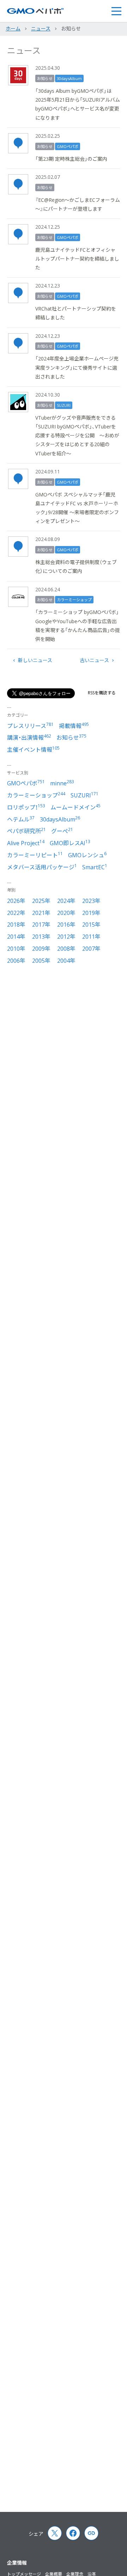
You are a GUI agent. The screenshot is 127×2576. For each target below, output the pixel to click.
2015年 (91, 925)
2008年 (66, 949)
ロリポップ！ (26, 807)
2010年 (16, 949)
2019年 (91, 913)
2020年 (66, 913)
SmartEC (95, 867)
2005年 (41, 961)
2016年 (66, 925)
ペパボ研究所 (26, 831)
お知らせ (45, 78)
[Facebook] (73, 2533)
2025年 (41, 901)
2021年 (41, 913)
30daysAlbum (69, 78)
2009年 (41, 949)
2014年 (16, 937)
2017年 (41, 925)
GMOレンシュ (87, 855)
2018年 (16, 925)
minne (62, 783)
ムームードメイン (75, 807)
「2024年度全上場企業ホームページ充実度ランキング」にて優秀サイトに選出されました (77, 367)
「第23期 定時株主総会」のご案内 (71, 159)
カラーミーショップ (74, 600)
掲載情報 (74, 726)
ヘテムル (21, 819)
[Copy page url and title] (91, 2533)
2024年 (66, 901)
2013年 (41, 937)
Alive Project (26, 843)
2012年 (66, 937)
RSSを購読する (102, 693)
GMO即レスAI (70, 843)
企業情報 (17, 2563)
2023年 (91, 901)
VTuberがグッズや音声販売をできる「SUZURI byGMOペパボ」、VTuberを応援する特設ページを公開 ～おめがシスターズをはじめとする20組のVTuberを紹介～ (77, 436)
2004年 (66, 961)
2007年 (91, 949)
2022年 (16, 913)
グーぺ (62, 831)
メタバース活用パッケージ (42, 867)
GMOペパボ (68, 146)
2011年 (91, 937)
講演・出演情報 (29, 738)
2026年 (16, 901)
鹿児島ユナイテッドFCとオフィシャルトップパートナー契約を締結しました (77, 259)
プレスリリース (30, 726)
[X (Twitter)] (55, 2533)
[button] (116, 11)
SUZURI (64, 405)
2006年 (16, 961)
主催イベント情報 (33, 750)
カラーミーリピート (35, 855)
